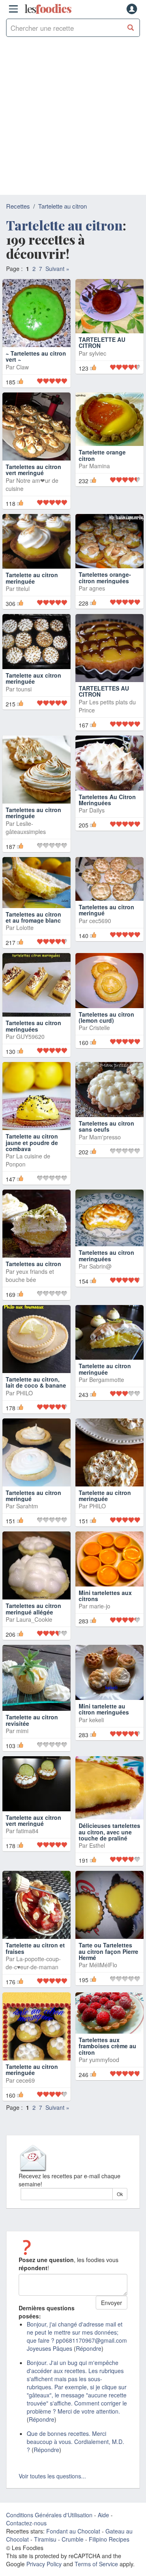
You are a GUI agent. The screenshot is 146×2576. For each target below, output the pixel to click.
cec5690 (100, 921)
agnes (97, 588)
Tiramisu (45, 2539)
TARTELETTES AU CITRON (104, 691)
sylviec (98, 367)
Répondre (89, 2348)
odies (48, 9)
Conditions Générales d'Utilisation (49, 2515)
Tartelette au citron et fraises (35, 1948)
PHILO (25, 1393)
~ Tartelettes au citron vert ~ (36, 356)
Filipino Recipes (109, 2539)
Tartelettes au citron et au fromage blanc (33, 917)
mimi (22, 1731)
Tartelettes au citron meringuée (33, 813)
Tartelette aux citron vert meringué (33, 1820)
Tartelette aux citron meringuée (33, 678)
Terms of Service (96, 2564)
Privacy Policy (44, 2564)
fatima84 (27, 1831)
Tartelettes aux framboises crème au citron (107, 2046)
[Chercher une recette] (131, 28)
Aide (103, 2515)
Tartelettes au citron (33, 1264)
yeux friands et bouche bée (30, 1275)
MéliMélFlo (103, 1965)
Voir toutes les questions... (52, 2476)
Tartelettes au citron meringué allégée (33, 1609)
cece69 (26, 2080)
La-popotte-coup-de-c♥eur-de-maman (33, 1963)
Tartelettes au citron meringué (106, 910)
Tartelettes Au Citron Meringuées (107, 800)
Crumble (73, 2539)
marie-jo (100, 1606)
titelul (23, 589)
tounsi (24, 689)
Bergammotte (107, 1380)
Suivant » (57, 269)
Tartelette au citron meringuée (32, 578)
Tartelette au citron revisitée (32, 1720)
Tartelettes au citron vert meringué (33, 470)
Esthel (97, 1845)
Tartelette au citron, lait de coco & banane (36, 1382)
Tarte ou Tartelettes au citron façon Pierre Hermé (108, 1951)
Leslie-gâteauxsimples (26, 827)
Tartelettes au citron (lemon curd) (106, 1017)
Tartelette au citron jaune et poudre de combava (32, 1142)
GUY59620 (30, 1036)
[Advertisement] (73, 118)
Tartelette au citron (62, 206)
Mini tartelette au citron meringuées (104, 1709)
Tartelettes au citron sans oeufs (106, 1126)
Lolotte (25, 928)
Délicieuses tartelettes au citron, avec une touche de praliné (109, 1832)
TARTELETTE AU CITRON (102, 356)
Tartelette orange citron (102, 455)
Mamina (100, 466)
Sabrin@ (100, 1266)
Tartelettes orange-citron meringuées (105, 577)
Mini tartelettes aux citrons (105, 1596)
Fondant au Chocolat (73, 2531)
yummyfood (104, 2060)
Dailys (97, 810)
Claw (23, 367)
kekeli (97, 1720)
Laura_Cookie (34, 1619)
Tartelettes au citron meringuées (33, 1026)
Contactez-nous (26, 2523)
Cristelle (100, 1028)
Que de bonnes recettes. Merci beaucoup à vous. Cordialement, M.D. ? (75, 2442)
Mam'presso (105, 1137)
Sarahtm (27, 1506)
